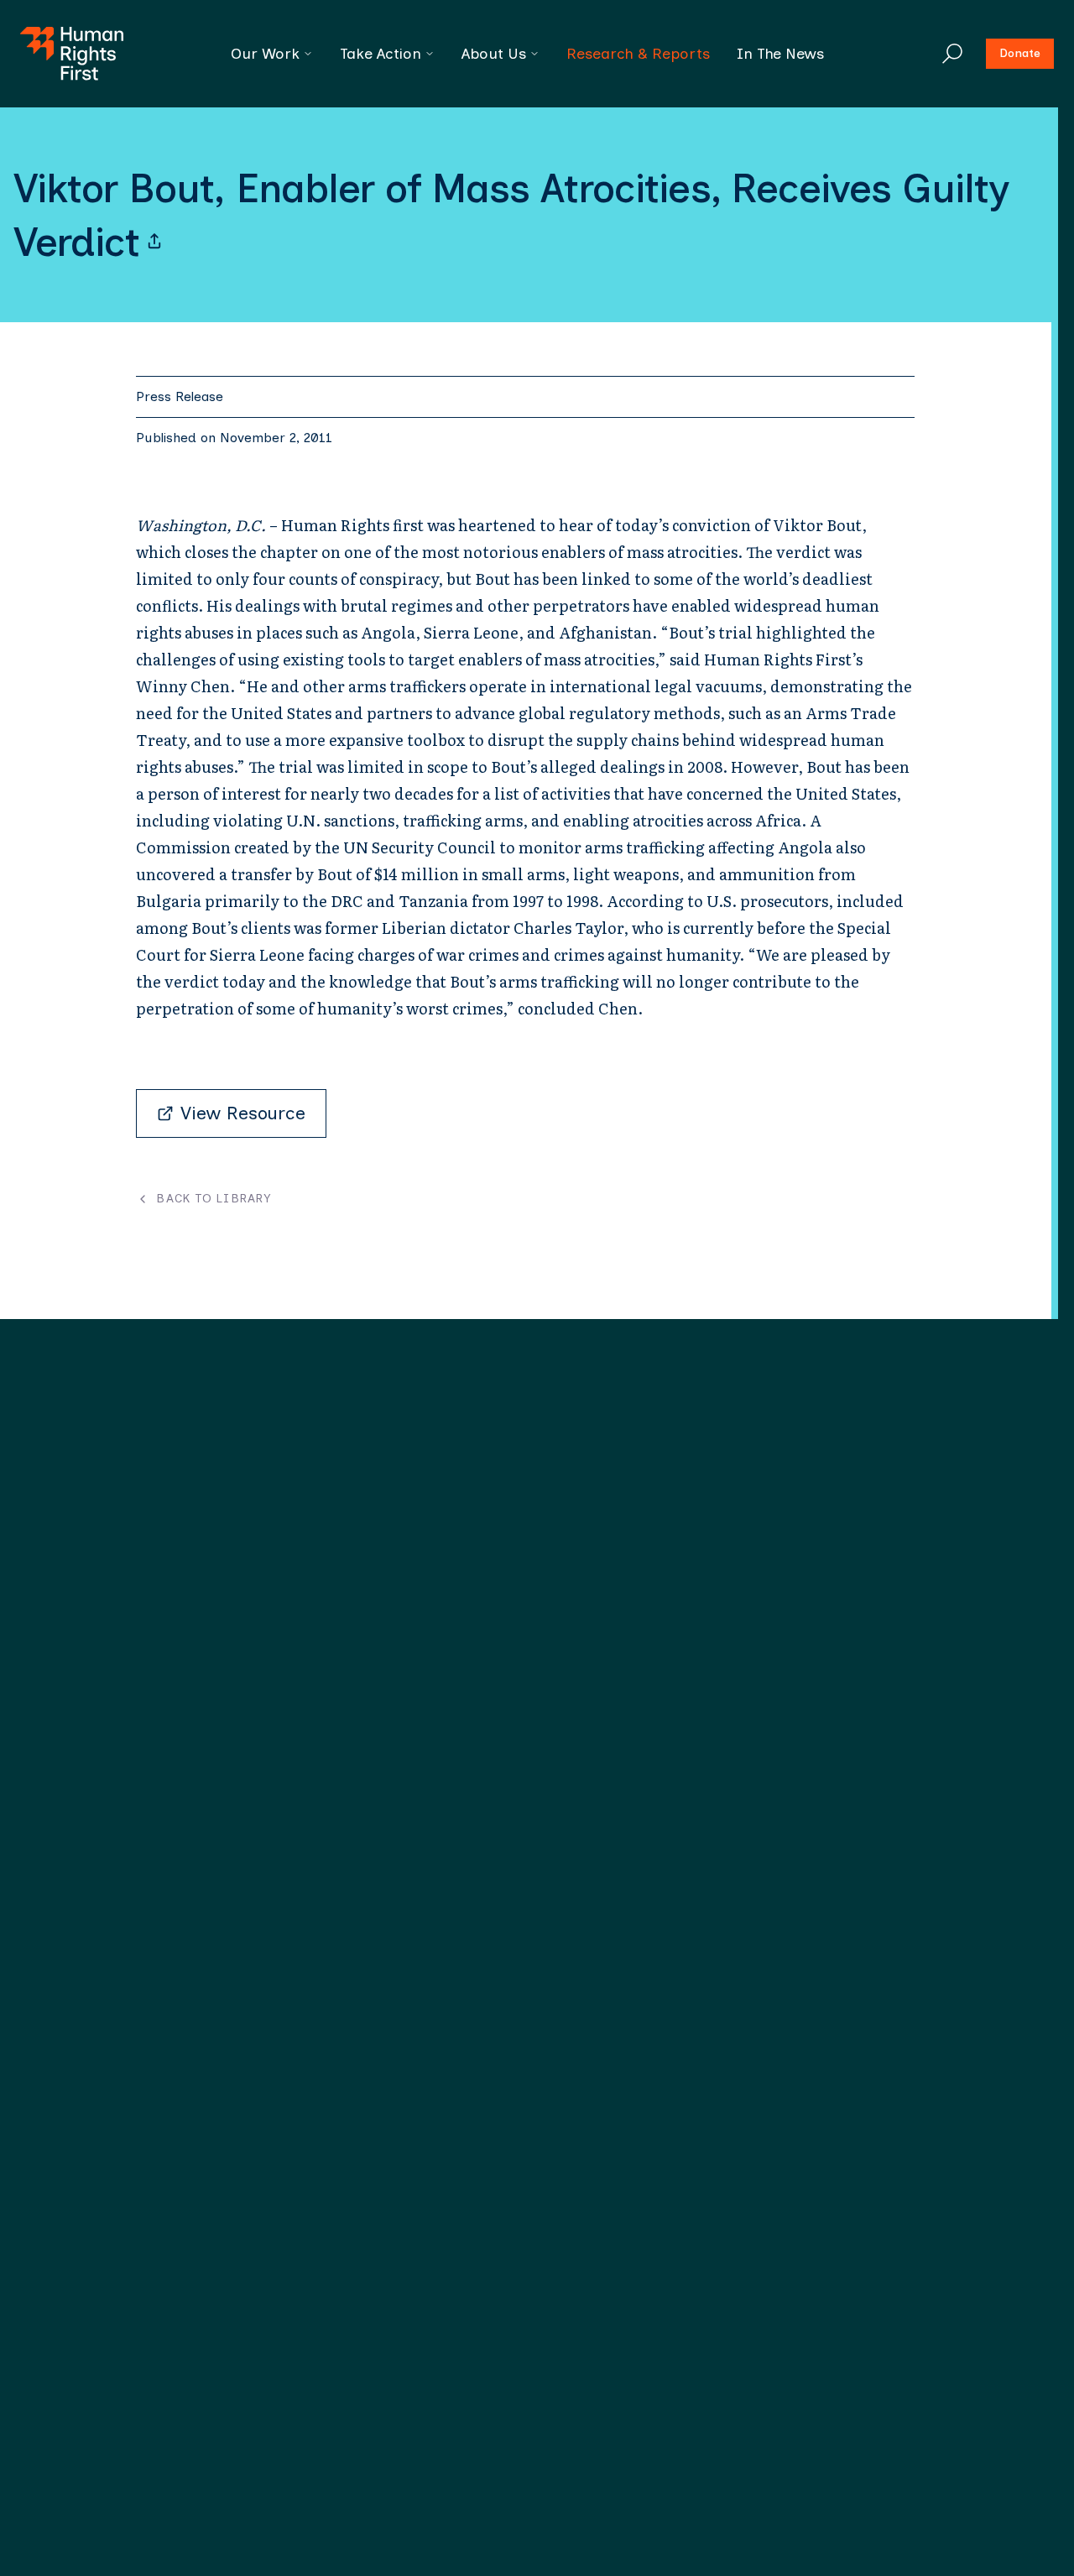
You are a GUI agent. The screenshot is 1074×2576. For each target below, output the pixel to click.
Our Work (265, 54)
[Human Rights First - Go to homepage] (72, 54)
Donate (1020, 53)
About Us (494, 54)
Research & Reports (638, 54)
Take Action (381, 54)
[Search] (952, 54)
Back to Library (214, 1199)
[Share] (154, 242)
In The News (780, 54)
